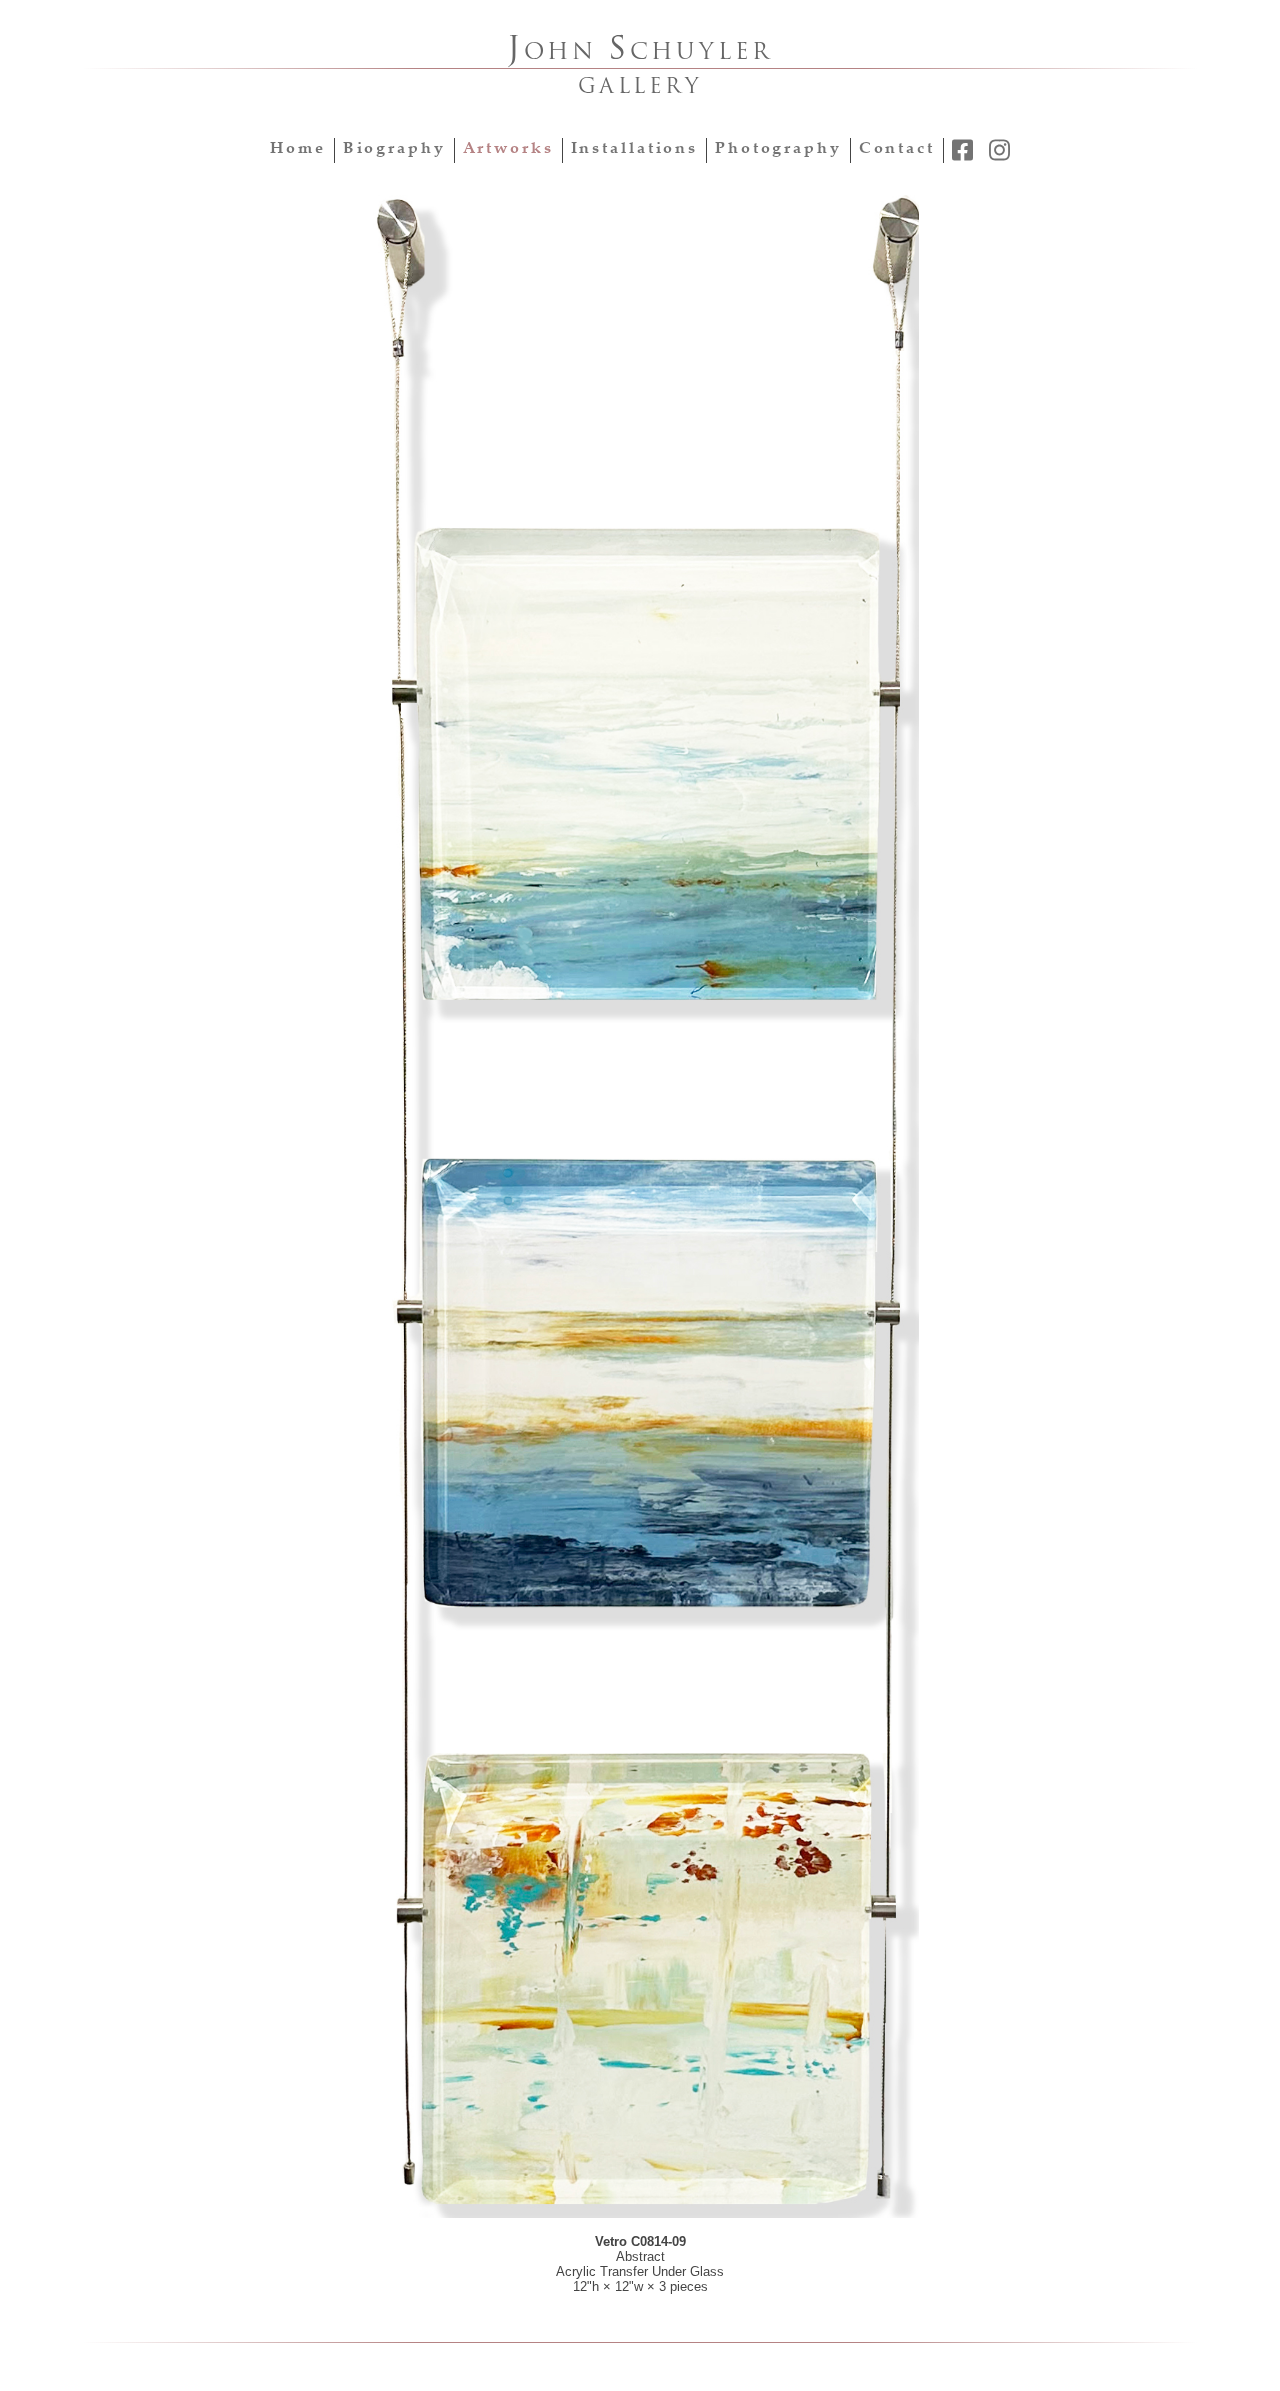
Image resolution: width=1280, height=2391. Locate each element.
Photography (778, 149)
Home (298, 149)
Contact (897, 149)
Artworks (508, 149)
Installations (634, 149)
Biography (394, 149)
